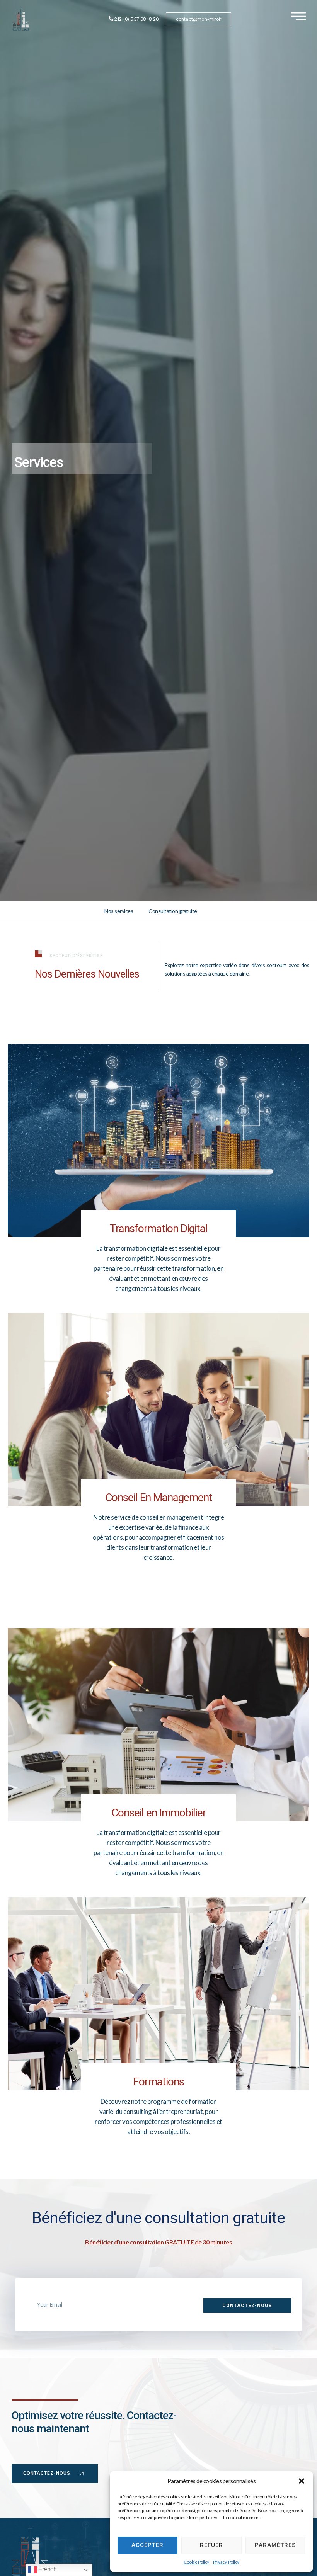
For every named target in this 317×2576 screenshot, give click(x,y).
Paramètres (275, 2545)
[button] (302, 2481)
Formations (159, 2082)
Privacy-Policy (226, 2562)
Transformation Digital (159, 1228)
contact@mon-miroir (199, 19)
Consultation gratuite (173, 911)
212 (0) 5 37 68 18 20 (136, 19)
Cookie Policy (196, 2562)
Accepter (147, 2545)
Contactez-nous (47, 2473)
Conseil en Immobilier (159, 1813)
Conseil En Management (159, 1497)
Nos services (119, 911)
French (47, 2569)
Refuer (211, 2545)
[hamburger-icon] (299, 17)
